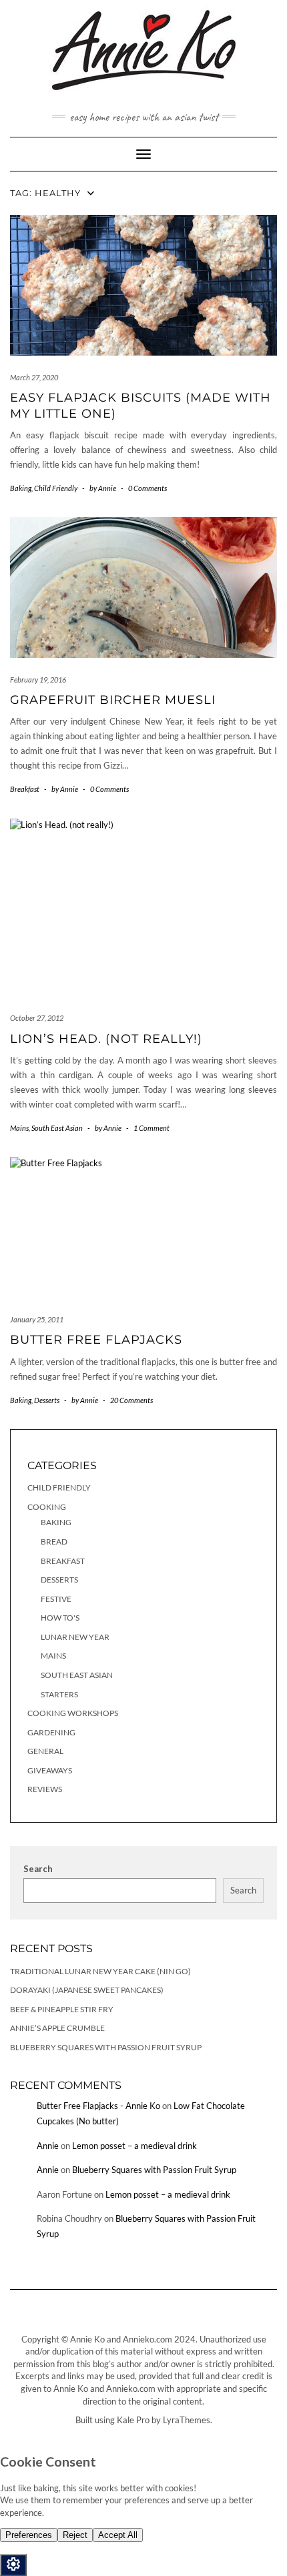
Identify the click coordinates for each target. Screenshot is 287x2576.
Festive (56, 1599)
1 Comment (152, 1128)
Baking (21, 488)
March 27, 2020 (34, 377)
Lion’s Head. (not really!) (106, 1039)
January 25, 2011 (37, 1319)
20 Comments (131, 1400)
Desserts (47, 1400)
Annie (48, 2146)
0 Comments (148, 488)
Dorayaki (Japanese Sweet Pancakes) (87, 1990)
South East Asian (57, 1128)
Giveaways (50, 1770)
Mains (19, 1128)
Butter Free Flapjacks (96, 1340)
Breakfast (25, 789)
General (45, 1751)
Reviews (45, 1789)
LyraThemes (187, 2420)
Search (38, 1869)
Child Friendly (56, 488)
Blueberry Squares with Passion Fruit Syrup (106, 2047)
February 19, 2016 (38, 680)
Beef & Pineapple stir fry (62, 2009)
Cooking (47, 1507)
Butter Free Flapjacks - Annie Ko (98, 2106)
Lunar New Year (75, 1637)
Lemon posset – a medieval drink (134, 2146)
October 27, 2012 (37, 1018)
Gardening (51, 1732)
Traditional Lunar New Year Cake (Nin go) (100, 1971)
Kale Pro (133, 2420)
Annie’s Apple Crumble (57, 2028)
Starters (59, 1694)
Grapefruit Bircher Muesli (113, 700)
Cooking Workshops (73, 1713)
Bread (54, 1542)
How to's (60, 1618)
